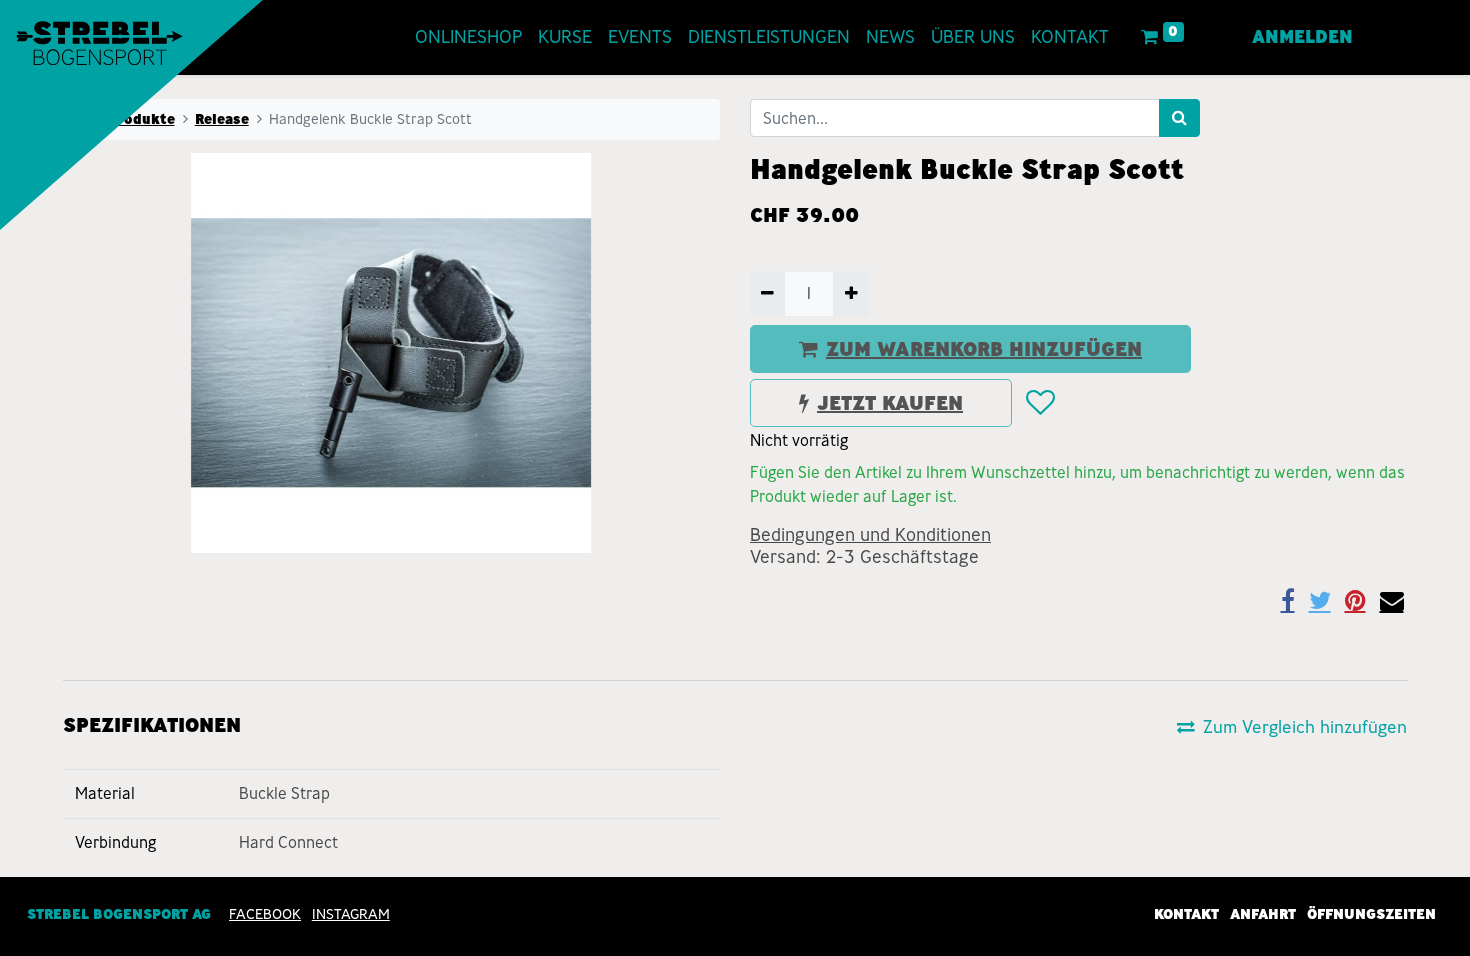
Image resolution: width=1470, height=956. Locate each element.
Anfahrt (1263, 914)
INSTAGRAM (351, 914)
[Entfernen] (767, 294)
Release (222, 119)
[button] (1039, 403)
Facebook (265, 914)
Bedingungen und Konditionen (870, 535)
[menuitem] (468, 37)
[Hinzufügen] (850, 294)
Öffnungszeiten (1371, 914)
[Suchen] (1179, 118)
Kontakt (1186, 914)
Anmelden (1302, 37)
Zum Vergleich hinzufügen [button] (1305, 726)
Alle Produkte (125, 119)
